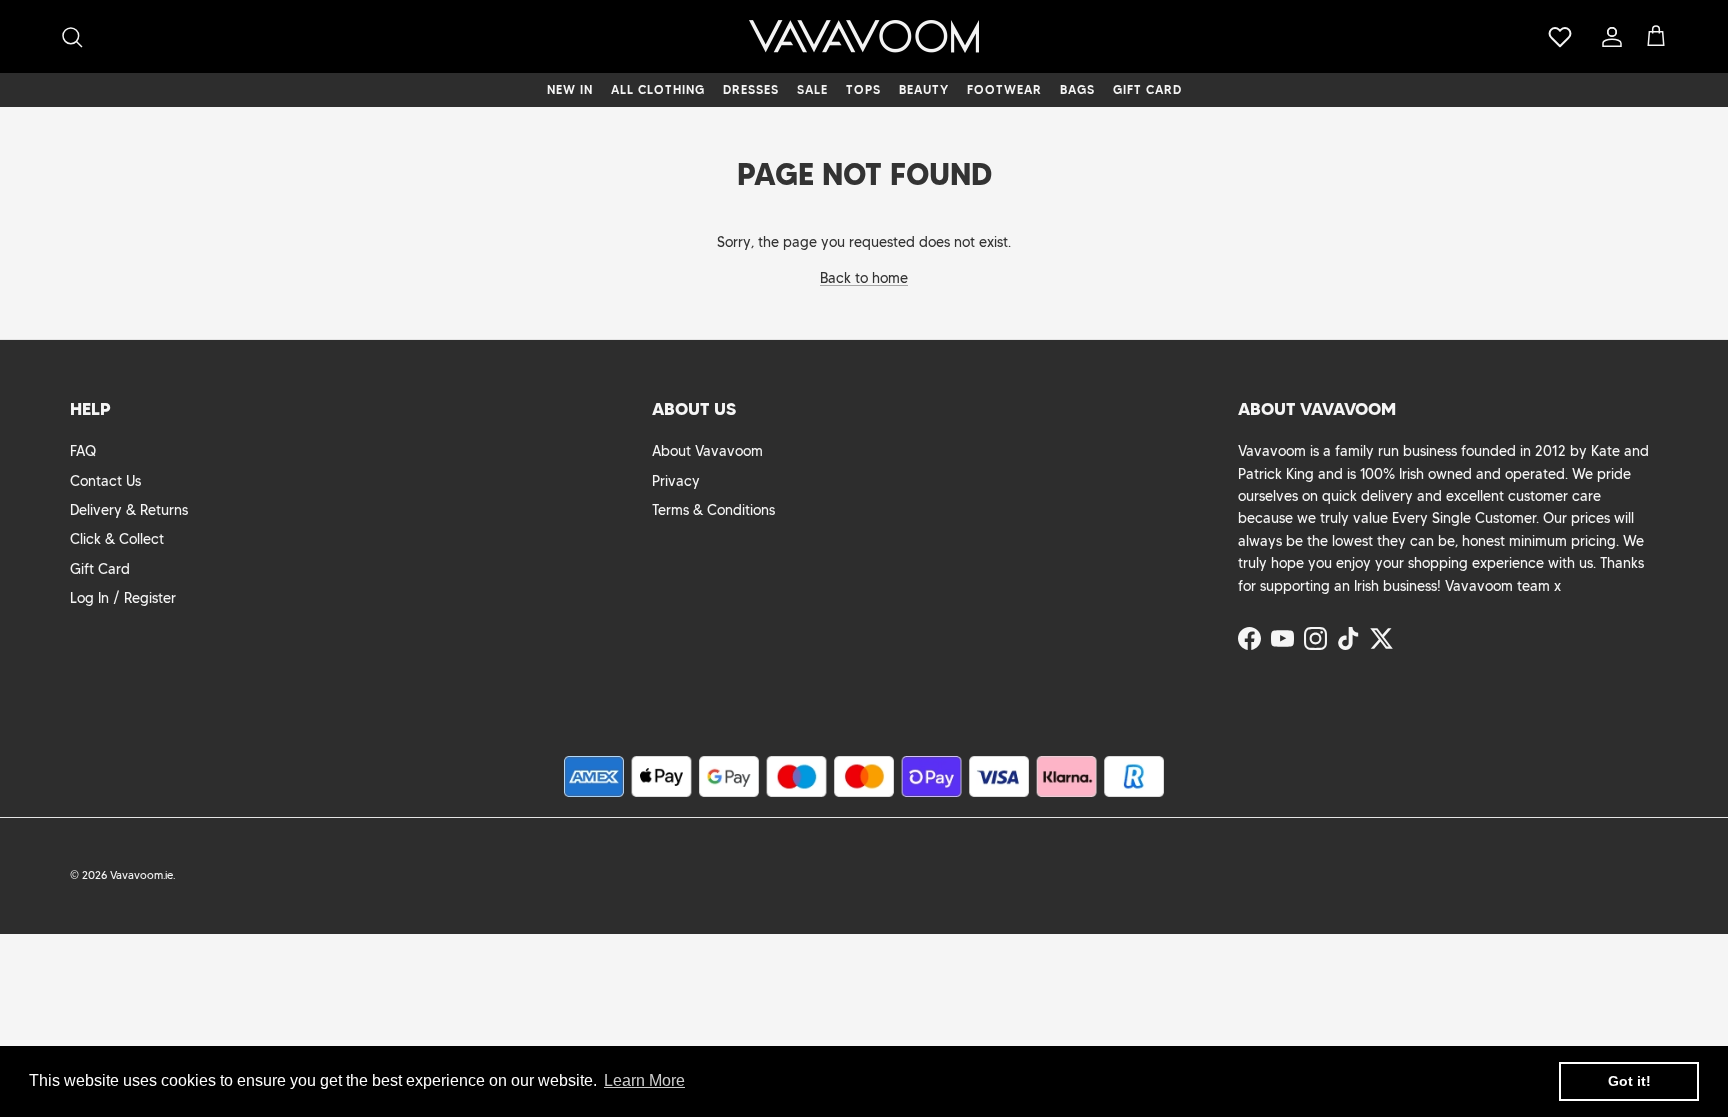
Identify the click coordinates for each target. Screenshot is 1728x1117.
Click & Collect (117, 539)
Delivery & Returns (129, 510)
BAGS (1077, 89)
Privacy (676, 481)
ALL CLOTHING (658, 89)
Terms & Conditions (713, 510)
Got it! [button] (1629, 1081)
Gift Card (100, 569)
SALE (812, 89)
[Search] (72, 37)
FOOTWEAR (1004, 89)
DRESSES (751, 89)
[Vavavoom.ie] (864, 36)
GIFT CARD (1147, 89)
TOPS (863, 89)
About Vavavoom (707, 451)
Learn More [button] (644, 1080)
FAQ (83, 451)
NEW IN (570, 89)
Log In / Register (123, 598)
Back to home (864, 278)
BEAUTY (924, 89)
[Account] (1608, 37)
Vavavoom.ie (141, 875)
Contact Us (105, 481)
